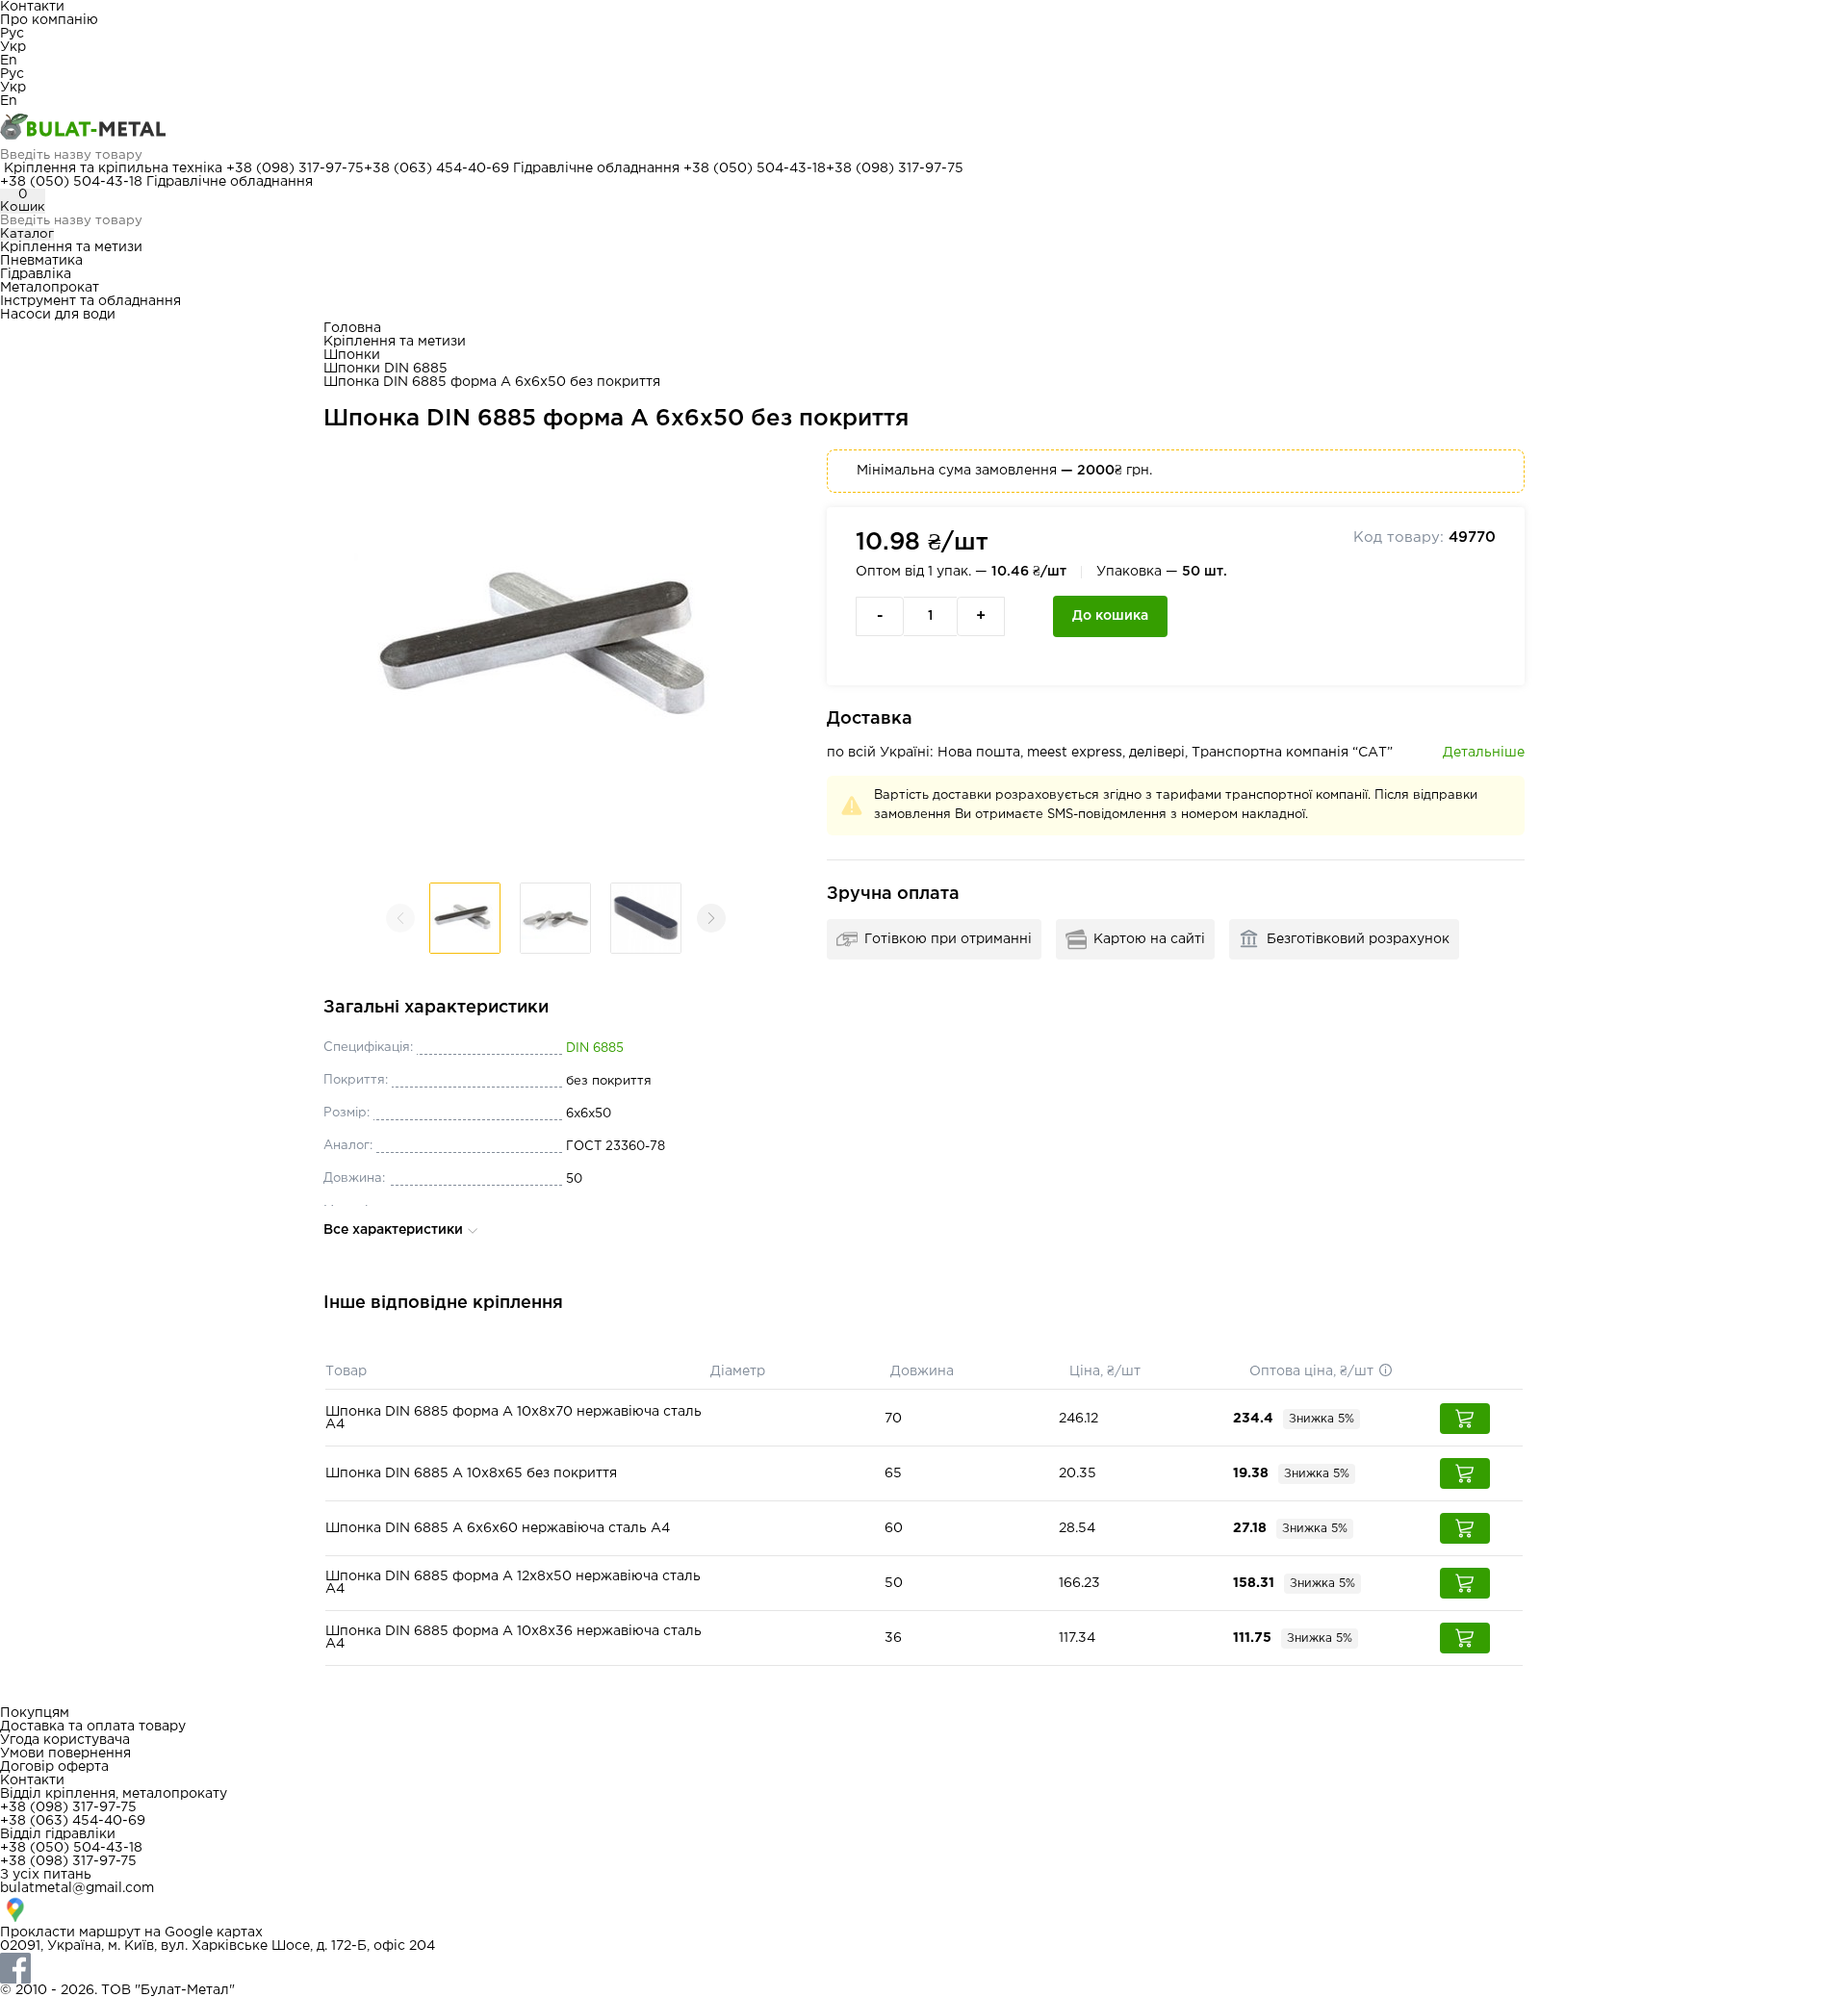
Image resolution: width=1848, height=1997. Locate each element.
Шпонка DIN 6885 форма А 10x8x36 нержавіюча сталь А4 (513, 1638)
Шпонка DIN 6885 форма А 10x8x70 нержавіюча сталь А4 (513, 1418)
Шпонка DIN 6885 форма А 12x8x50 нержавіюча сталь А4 (513, 1583)
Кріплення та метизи (71, 247)
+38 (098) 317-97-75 (295, 168)
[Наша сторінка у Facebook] (924, 1968)
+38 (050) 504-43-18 (755, 168)
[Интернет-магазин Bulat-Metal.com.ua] (924, 128)
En (9, 61)
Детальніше (1484, 753)
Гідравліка (36, 274)
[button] (711, 918)
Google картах (214, 1933)
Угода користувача (65, 1740)
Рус (12, 34)
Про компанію (49, 20)
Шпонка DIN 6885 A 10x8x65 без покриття (471, 1473)
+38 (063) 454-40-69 (436, 168)
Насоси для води (58, 315)
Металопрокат (50, 288)
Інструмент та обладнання (90, 301)
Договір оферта (54, 1767)
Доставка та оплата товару (93, 1727)
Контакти (32, 7)
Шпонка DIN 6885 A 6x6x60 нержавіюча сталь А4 (498, 1528)
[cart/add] (1465, 1419)
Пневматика (41, 261)
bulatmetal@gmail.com (77, 1888)
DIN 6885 (595, 1049)
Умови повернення (65, 1754)
